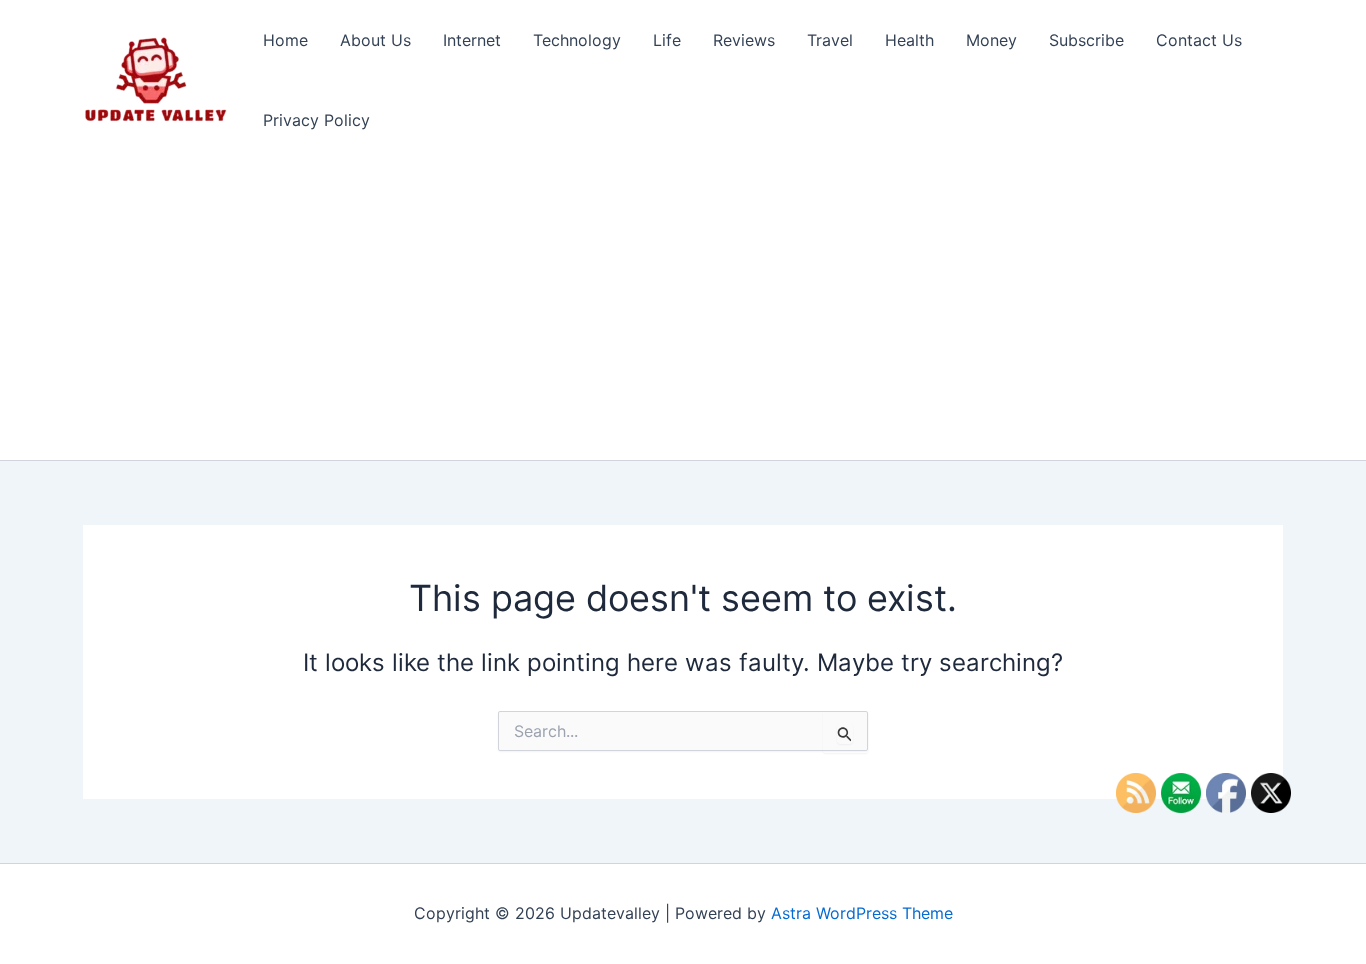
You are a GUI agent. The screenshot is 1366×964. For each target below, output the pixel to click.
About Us (375, 40)
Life (667, 40)
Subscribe (1086, 40)
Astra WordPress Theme (862, 913)
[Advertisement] (683, 310)
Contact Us (1199, 40)
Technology (577, 40)
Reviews (744, 40)
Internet (472, 40)
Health (909, 40)
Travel (830, 40)
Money (991, 40)
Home (285, 40)
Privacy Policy (316, 120)
